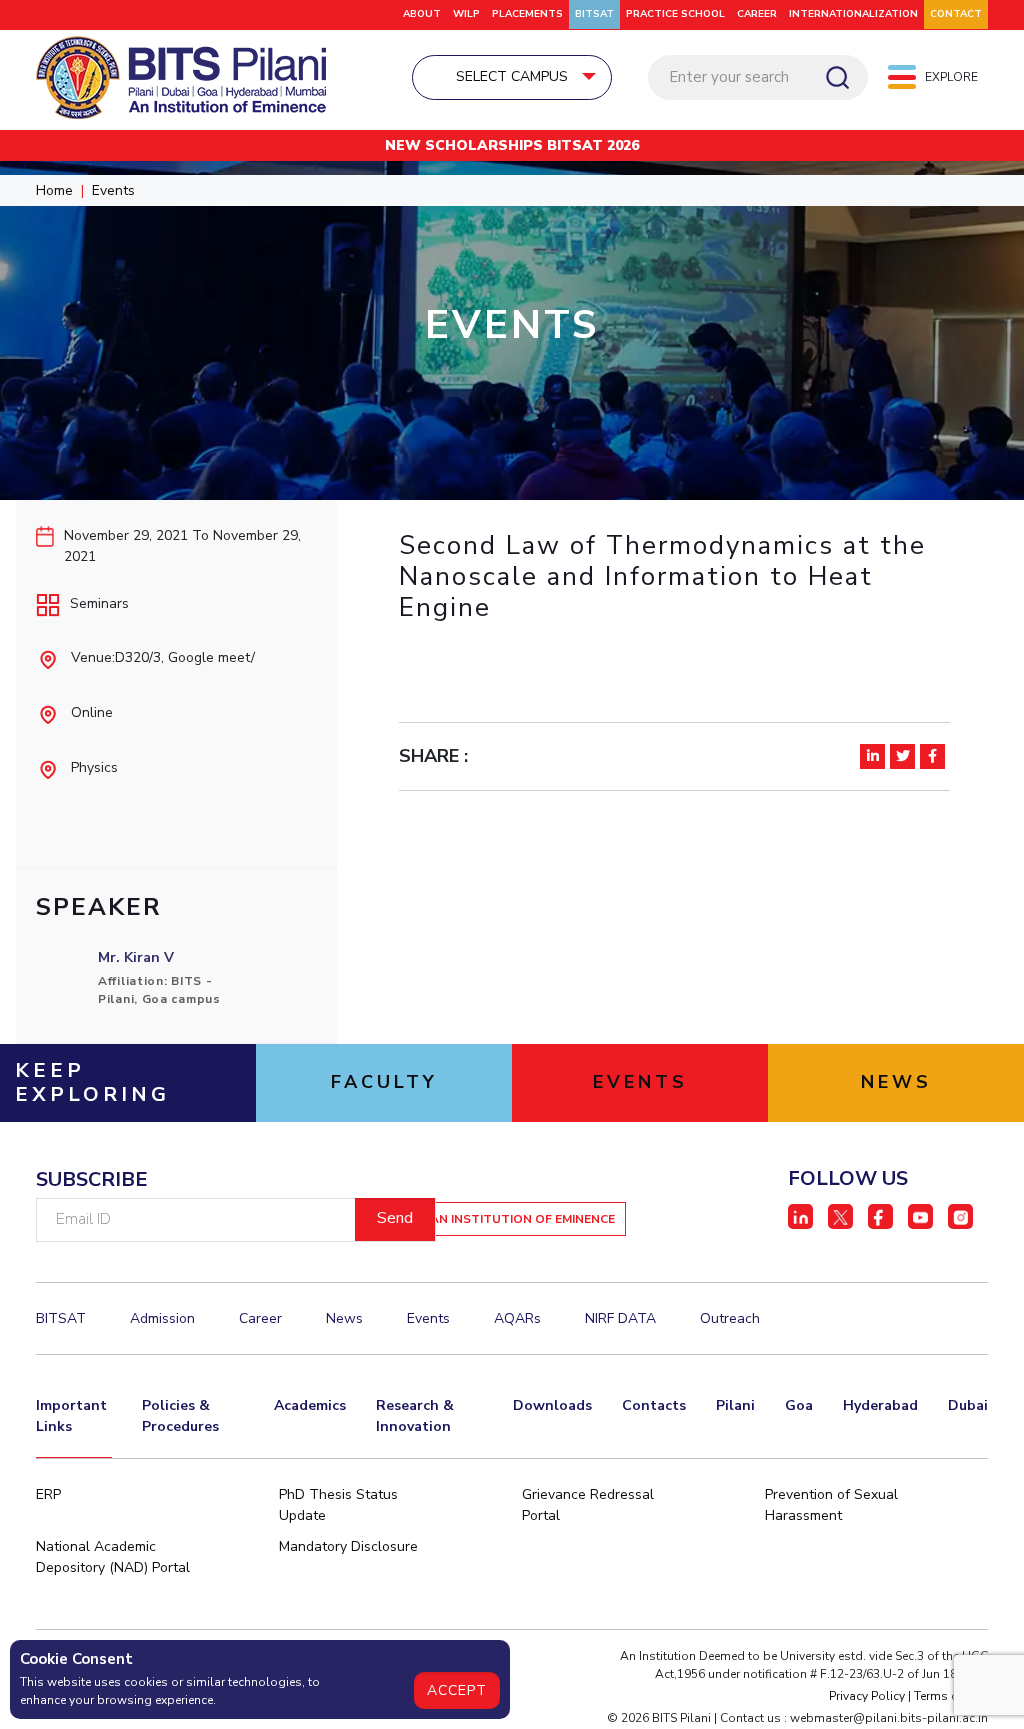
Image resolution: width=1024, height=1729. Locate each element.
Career (757, 14)
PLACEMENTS (527, 14)
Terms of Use (951, 1696)
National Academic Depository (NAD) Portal (113, 1557)
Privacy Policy (867, 1696)
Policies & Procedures (180, 1416)
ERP (48, 1494)
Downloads (552, 1405)
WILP (466, 14)
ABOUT (422, 14)
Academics (310, 1405)
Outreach (730, 1318)
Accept (457, 1690)
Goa (799, 1405)
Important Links (71, 1416)
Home (54, 190)
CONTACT (956, 14)
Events (113, 190)
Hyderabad (880, 1405)
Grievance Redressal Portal (588, 1505)
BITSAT (594, 14)
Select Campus (512, 76)
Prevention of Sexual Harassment (831, 1505)
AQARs (517, 1318)
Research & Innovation (415, 1416)
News (344, 1318)
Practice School (675, 14)
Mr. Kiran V (136, 957)
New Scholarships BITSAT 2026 (512, 145)
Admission (162, 1318)
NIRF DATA (620, 1318)
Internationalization (853, 14)
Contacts (654, 1405)
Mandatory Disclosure (348, 1546)
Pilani (735, 1405)
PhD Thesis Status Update (338, 1505)
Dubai (968, 1405)
